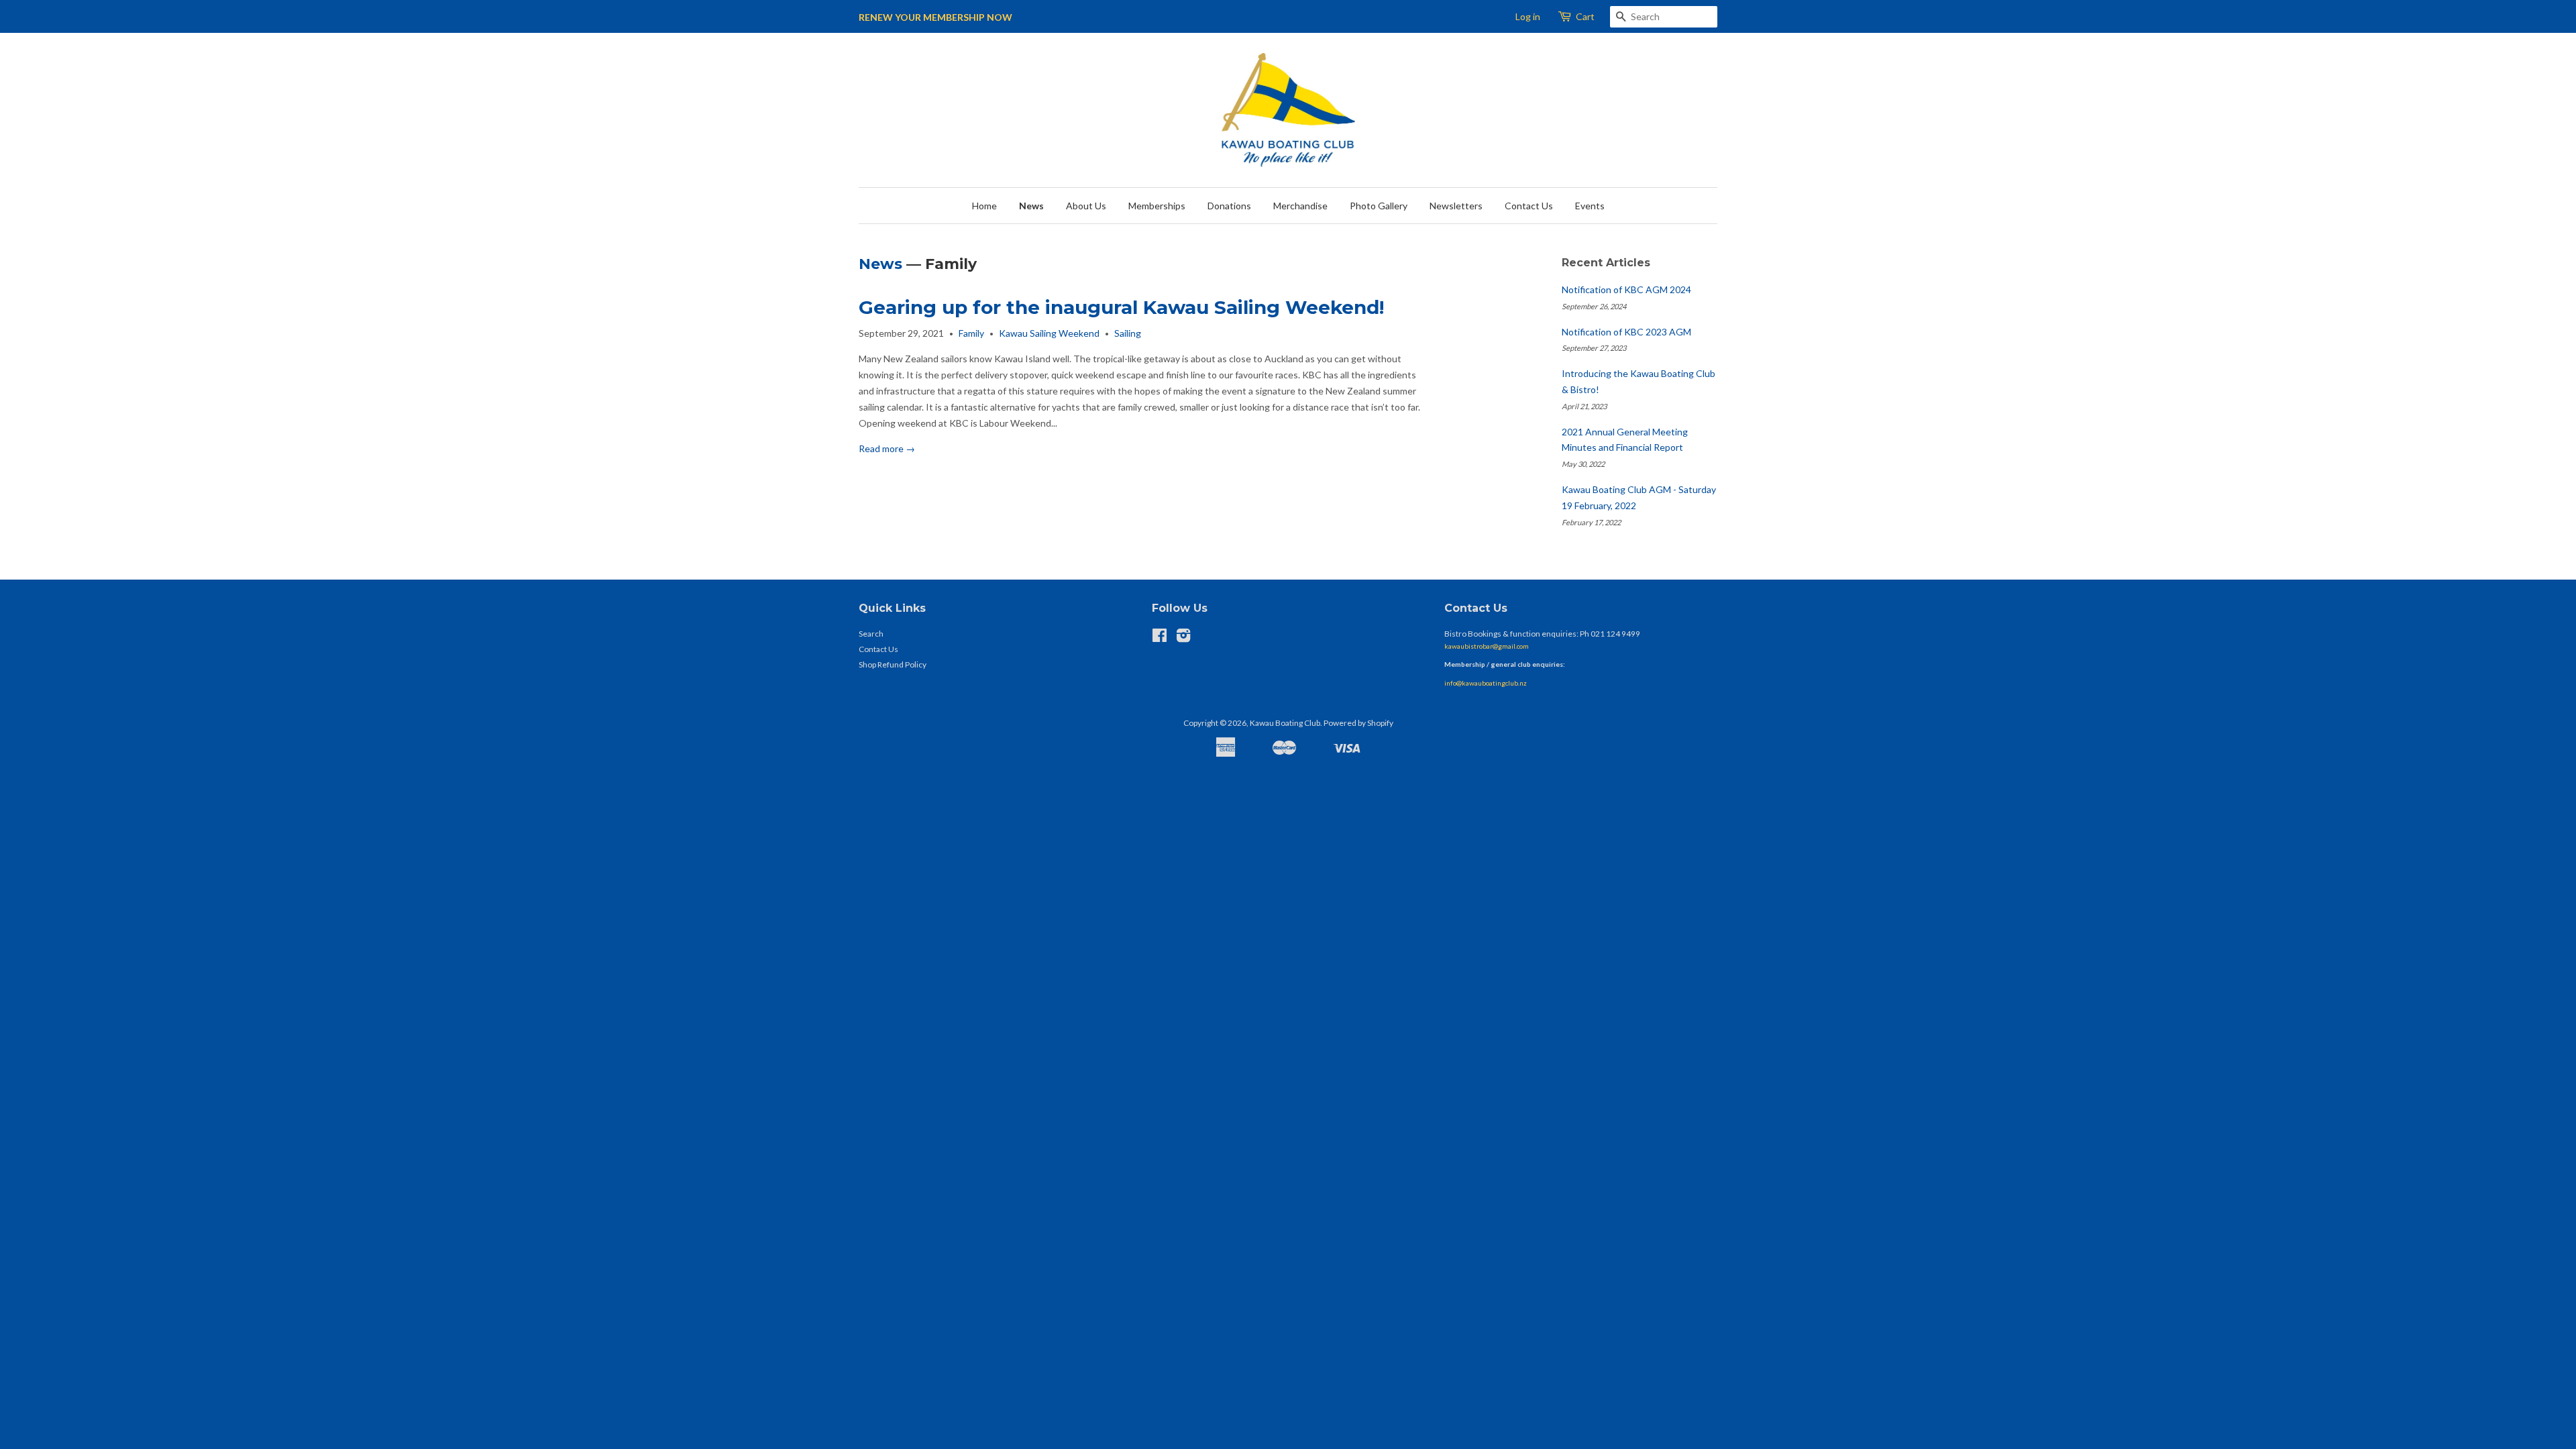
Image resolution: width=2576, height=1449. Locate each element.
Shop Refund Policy (893, 664)
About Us (1086, 206)
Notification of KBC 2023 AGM (1626, 332)
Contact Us (1529, 206)
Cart (1585, 16)
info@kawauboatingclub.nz (1486, 683)
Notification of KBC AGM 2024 (1626, 289)
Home (984, 206)
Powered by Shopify (1358, 723)
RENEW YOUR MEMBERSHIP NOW (935, 17)
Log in (1528, 16)
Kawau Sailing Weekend (1049, 333)
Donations (1229, 206)
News (1031, 206)
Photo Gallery (1379, 206)
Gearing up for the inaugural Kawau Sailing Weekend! (1121, 307)
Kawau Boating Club (1285, 723)
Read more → (887, 448)
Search (871, 634)
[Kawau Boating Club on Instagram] (1183, 638)
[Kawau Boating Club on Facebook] (1160, 638)
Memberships (1157, 206)
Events (1590, 206)
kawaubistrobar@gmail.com (1487, 646)
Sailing (1128, 333)
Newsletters (1456, 206)
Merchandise (1300, 206)
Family (971, 333)
